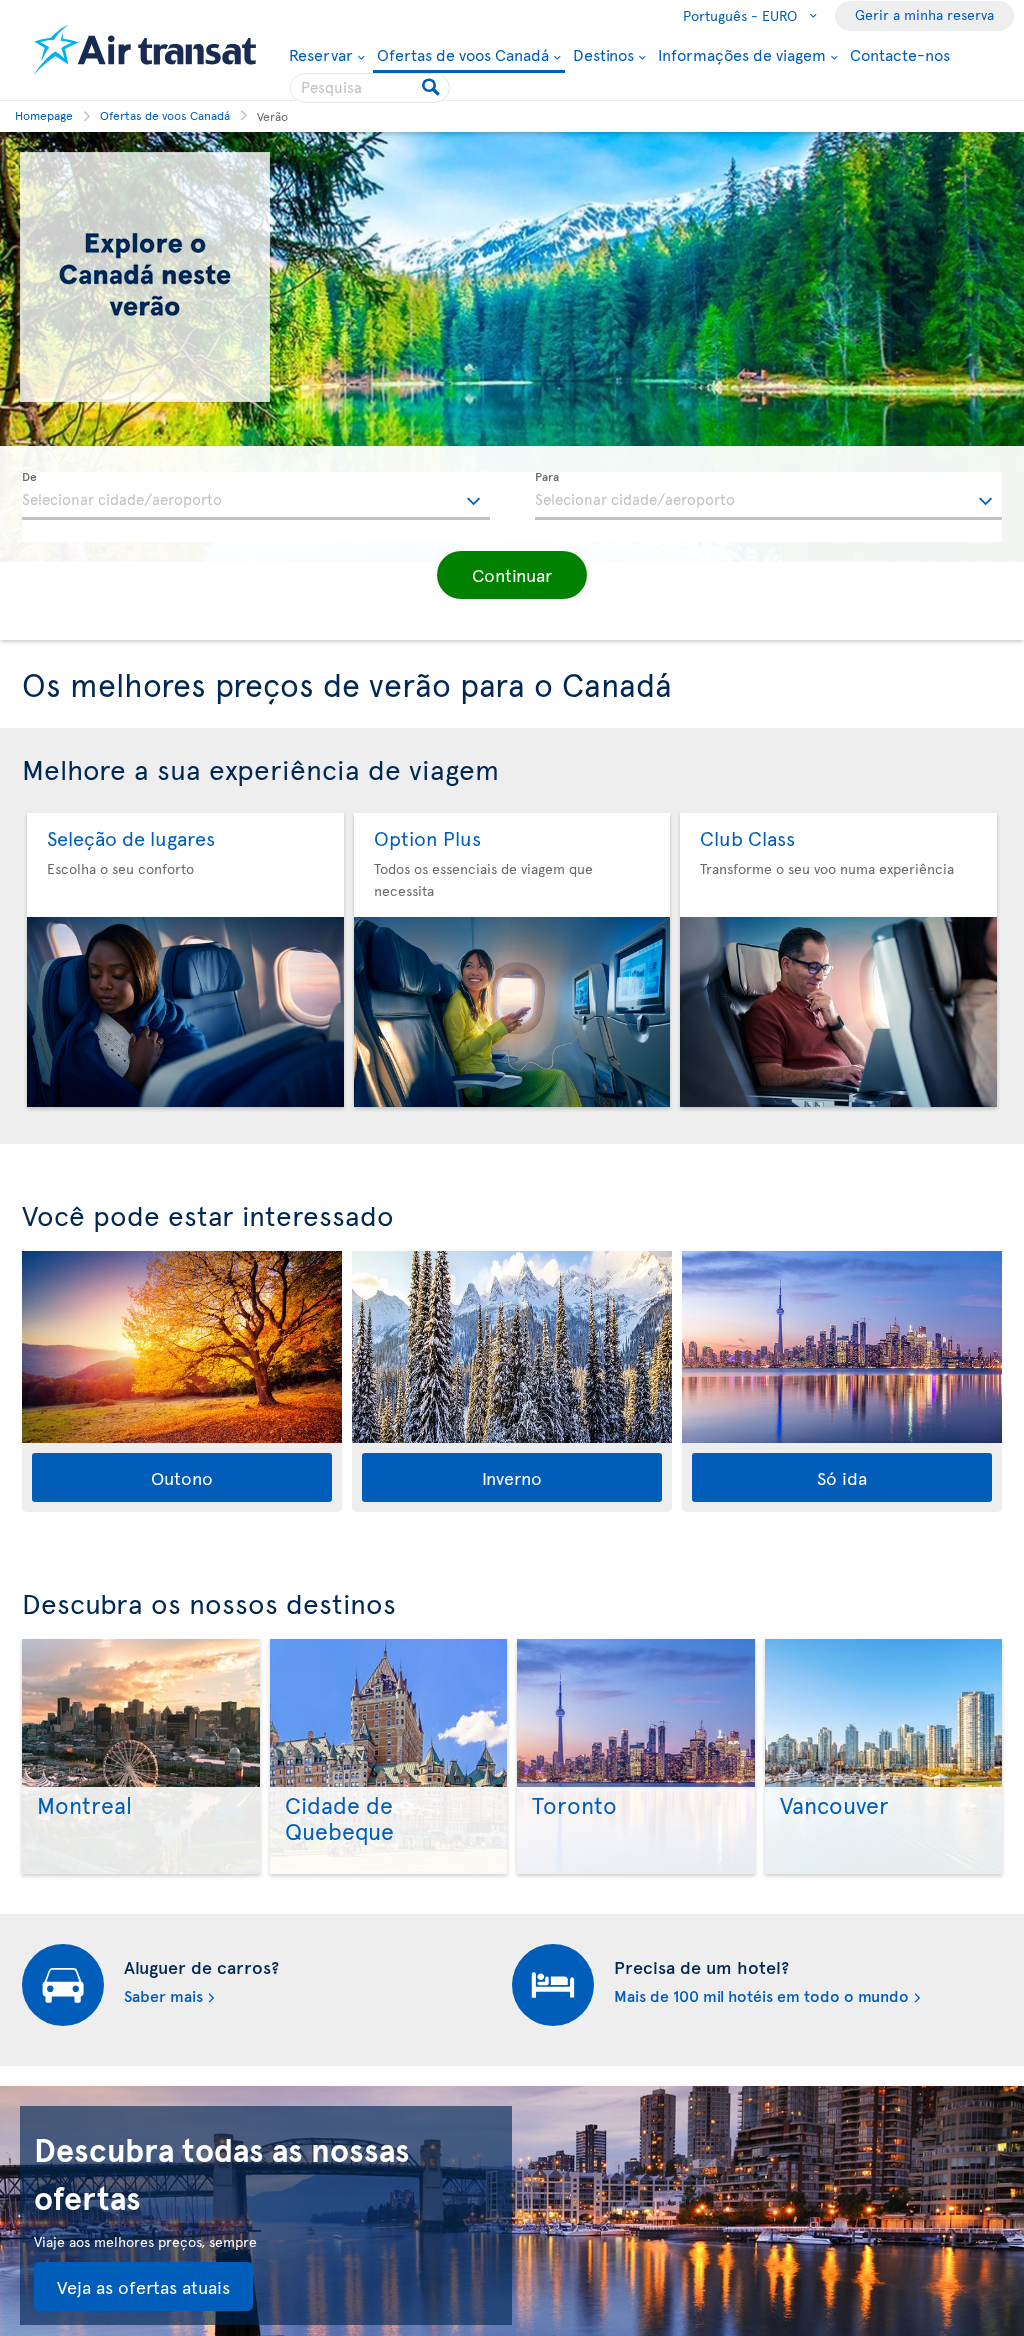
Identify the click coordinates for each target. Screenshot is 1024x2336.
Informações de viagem (742, 54)
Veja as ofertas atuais (143, 2286)
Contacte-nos (900, 54)
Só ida (842, 1477)
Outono (182, 1477)
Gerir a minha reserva (924, 14)
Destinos (603, 54)
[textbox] (256, 496)
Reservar (321, 54)
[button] (512, 575)
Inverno (512, 1477)
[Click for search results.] (432, 88)
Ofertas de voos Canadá (463, 55)
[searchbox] (370, 88)
